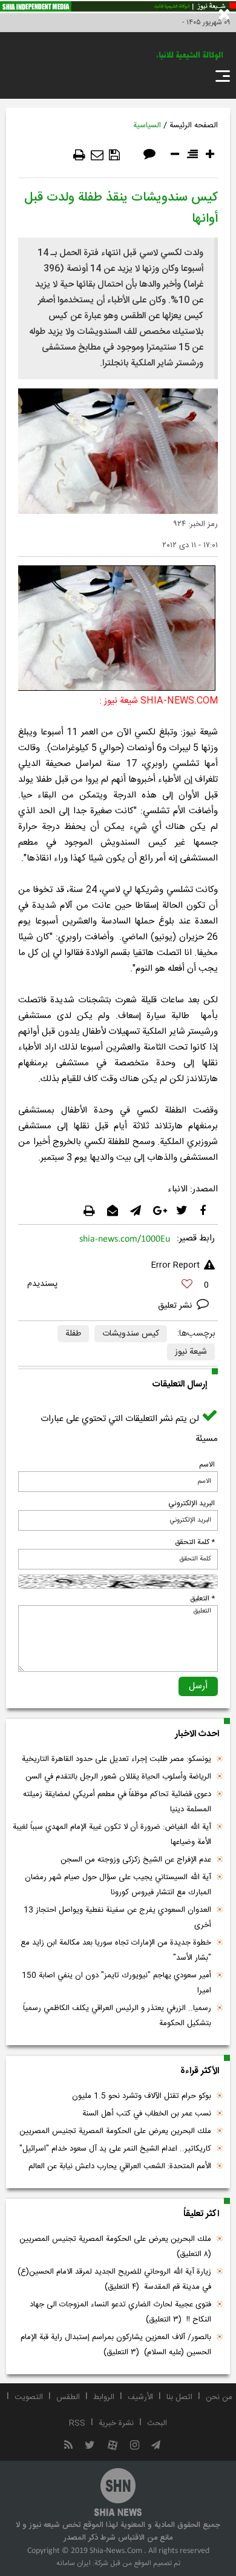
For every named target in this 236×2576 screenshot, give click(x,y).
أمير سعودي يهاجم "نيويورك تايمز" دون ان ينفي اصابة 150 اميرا (116, 1983)
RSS (77, 2423)
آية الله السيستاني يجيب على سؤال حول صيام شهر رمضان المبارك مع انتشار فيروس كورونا (118, 1885)
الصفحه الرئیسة (194, 125)
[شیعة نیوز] (118, 7)
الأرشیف (140, 2397)
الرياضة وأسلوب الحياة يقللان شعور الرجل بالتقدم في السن (118, 1777)
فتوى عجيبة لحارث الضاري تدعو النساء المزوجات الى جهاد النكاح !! (120, 2312)
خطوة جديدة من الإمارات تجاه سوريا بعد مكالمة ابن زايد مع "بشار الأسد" (116, 1950)
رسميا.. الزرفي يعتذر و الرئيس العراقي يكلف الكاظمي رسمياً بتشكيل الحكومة (117, 2016)
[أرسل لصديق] (97, 155)
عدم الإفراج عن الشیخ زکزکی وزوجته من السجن (136, 1860)
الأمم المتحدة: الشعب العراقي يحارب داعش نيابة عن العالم (120, 2166)
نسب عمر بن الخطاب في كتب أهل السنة (147, 2114)
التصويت (29, 2397)
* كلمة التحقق (195, 1542)
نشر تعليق (176, 1306)
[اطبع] (79, 155)
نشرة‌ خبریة (116, 2423)
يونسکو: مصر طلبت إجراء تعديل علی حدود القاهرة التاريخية (116, 1759)
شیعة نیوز (191, 1352)
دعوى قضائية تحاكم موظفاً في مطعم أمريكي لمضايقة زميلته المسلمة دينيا (117, 1802)
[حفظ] (114, 155)
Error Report (175, 1265)
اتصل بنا (179, 2397)
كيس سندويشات (131, 1334)
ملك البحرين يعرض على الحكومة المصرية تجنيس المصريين (115, 2131)
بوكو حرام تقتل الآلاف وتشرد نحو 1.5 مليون (142, 2096)
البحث (157, 2423)
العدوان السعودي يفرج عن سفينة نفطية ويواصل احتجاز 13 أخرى (117, 1918)
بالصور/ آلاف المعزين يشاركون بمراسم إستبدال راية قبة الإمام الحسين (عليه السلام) (116, 2345)
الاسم (207, 1465)
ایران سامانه (74, 2563)
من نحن (219, 2397)
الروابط (104, 2397)
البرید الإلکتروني (192, 1503)
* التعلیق (202, 1599)
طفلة (73, 1334)
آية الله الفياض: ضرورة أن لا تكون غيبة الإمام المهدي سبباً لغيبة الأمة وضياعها (112, 1835)
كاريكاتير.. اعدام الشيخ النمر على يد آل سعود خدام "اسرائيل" (115, 2149)
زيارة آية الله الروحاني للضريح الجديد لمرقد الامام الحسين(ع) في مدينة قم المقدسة (114, 2279)
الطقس (68, 2397)
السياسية (147, 125)
